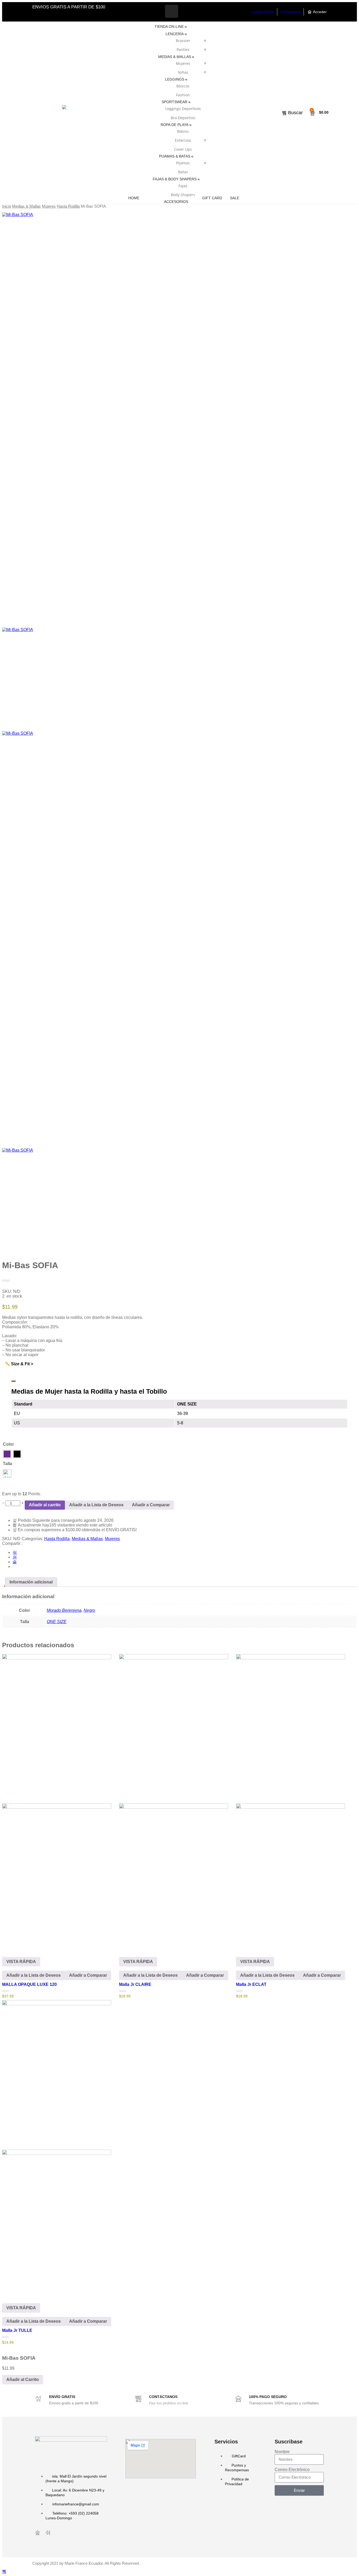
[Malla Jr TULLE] (57, 2147)
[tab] (31, 1582)
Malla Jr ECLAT (251, 1984)
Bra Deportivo (183, 118)
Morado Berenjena (64, 1610)
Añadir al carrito (45, 1505)
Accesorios (176, 202)
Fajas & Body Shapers (175, 179)
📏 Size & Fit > (19, 1364)
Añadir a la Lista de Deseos (96, 1505)
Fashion (183, 95)
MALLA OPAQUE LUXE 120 (29, 1984)
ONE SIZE (57, 1622)
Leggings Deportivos (183, 109)
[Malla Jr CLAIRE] (174, 1801)
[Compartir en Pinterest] (15, 1562)
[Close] (13, 1381)
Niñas (183, 72)
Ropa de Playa (175, 125)
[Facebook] (172, 11)
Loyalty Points (263, 12)
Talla (7, 1464)
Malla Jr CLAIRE (135, 1984)
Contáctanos (290, 12)
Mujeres (183, 63)
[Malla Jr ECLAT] (291, 1801)
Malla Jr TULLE (17, 2330)
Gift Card (212, 198)
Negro (89, 1610)
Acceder (320, 12)
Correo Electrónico (292, 2470)
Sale (235, 198)
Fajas (183, 186)
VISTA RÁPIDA (21, 1962)
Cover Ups (183, 149)
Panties (183, 49)
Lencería (175, 34)
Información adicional (31, 1582)
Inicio (7, 206)
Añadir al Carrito (23, 2380)
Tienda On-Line (169, 27)
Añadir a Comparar (151, 1505)
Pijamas (183, 163)
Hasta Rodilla (68, 206)
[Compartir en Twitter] (15, 1557)
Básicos (183, 86)
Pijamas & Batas (175, 156)
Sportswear (175, 102)
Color (8, 1444)
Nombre (282, 2452)
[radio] (7, 1454)
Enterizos (183, 140)
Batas (183, 172)
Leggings (175, 79)
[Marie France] (64, 113)
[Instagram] (187, 11)
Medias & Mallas (175, 57)
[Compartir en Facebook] (15, 1552)
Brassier (183, 41)
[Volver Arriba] (4, 2571)
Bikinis (183, 131)
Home (134, 198)
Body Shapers (183, 195)
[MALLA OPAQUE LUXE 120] (57, 1801)
